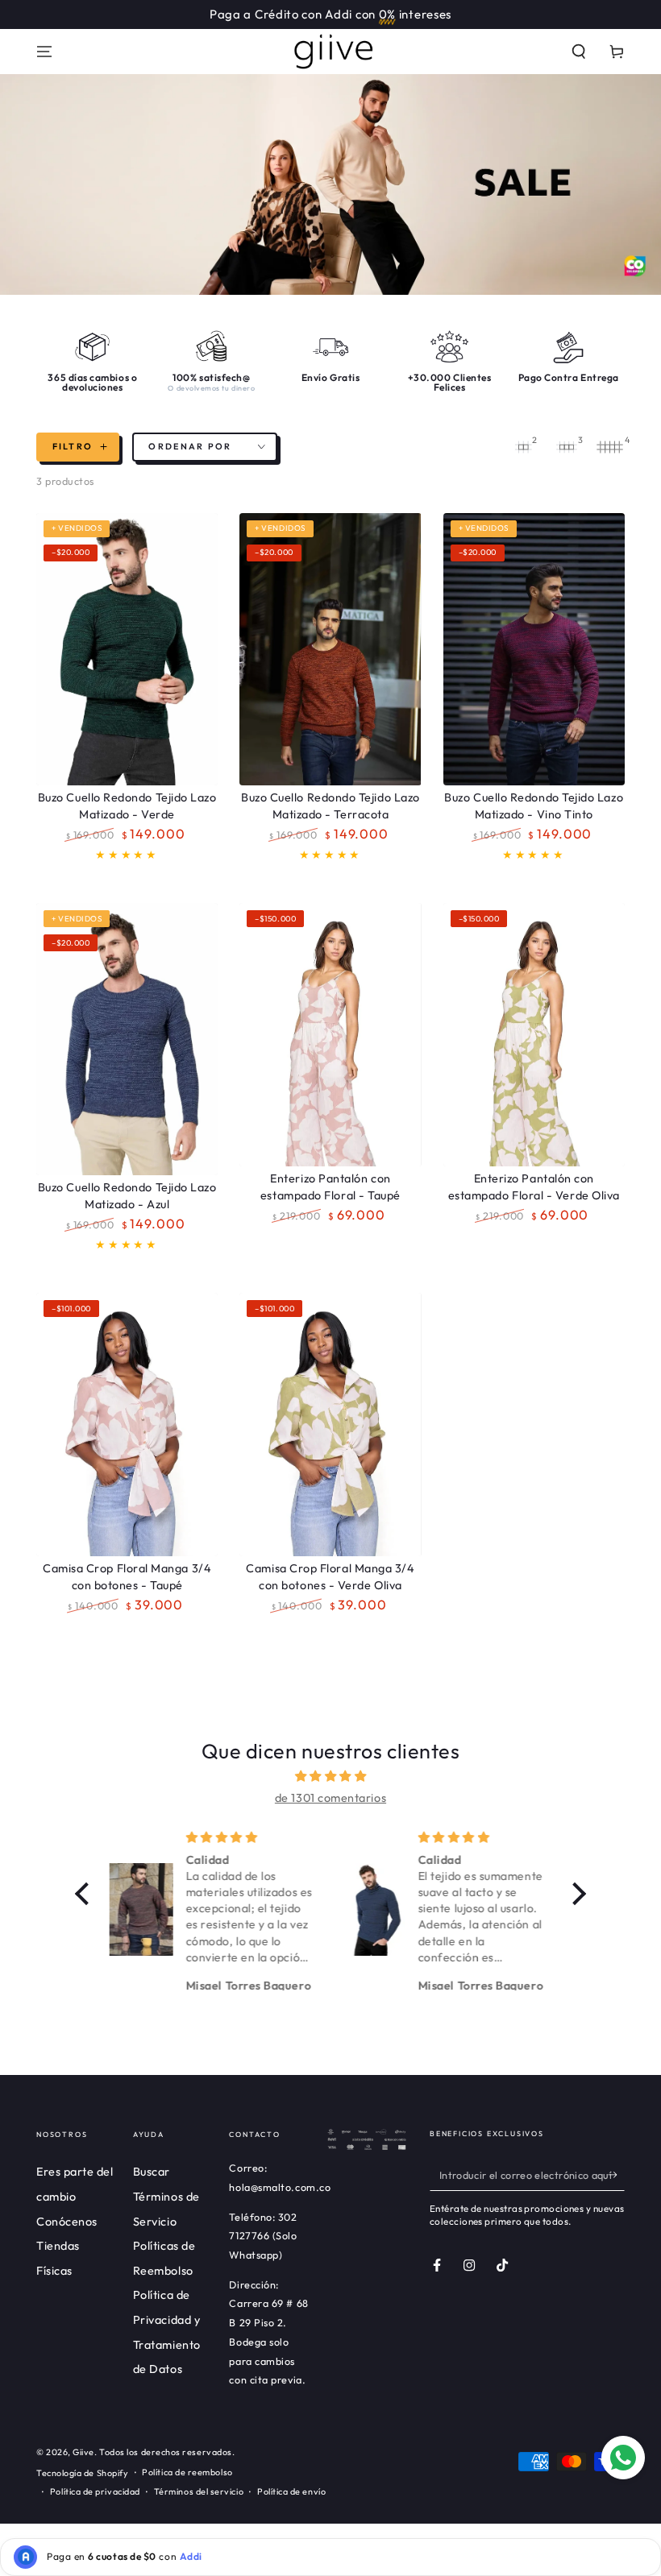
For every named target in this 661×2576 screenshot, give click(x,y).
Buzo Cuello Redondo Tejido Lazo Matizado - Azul (127, 1196)
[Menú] (45, 52)
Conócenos (67, 2222)
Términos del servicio (199, 2491)
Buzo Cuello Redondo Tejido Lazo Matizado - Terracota (330, 806)
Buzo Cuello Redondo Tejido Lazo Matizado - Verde (127, 806)
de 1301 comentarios (330, 1798)
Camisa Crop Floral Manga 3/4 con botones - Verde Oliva (330, 1577)
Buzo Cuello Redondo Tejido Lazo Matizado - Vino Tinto (534, 806)
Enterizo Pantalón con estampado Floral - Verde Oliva (534, 1187)
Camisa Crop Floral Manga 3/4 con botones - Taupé (127, 1577)
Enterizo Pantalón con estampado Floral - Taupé (330, 1187)
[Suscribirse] (616, 2175)
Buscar (152, 2172)
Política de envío (291, 2491)
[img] (330, 1776)
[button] (579, 52)
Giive (83, 2452)
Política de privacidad (95, 2491)
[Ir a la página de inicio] (331, 52)
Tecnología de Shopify (82, 2473)
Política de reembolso (187, 2472)
